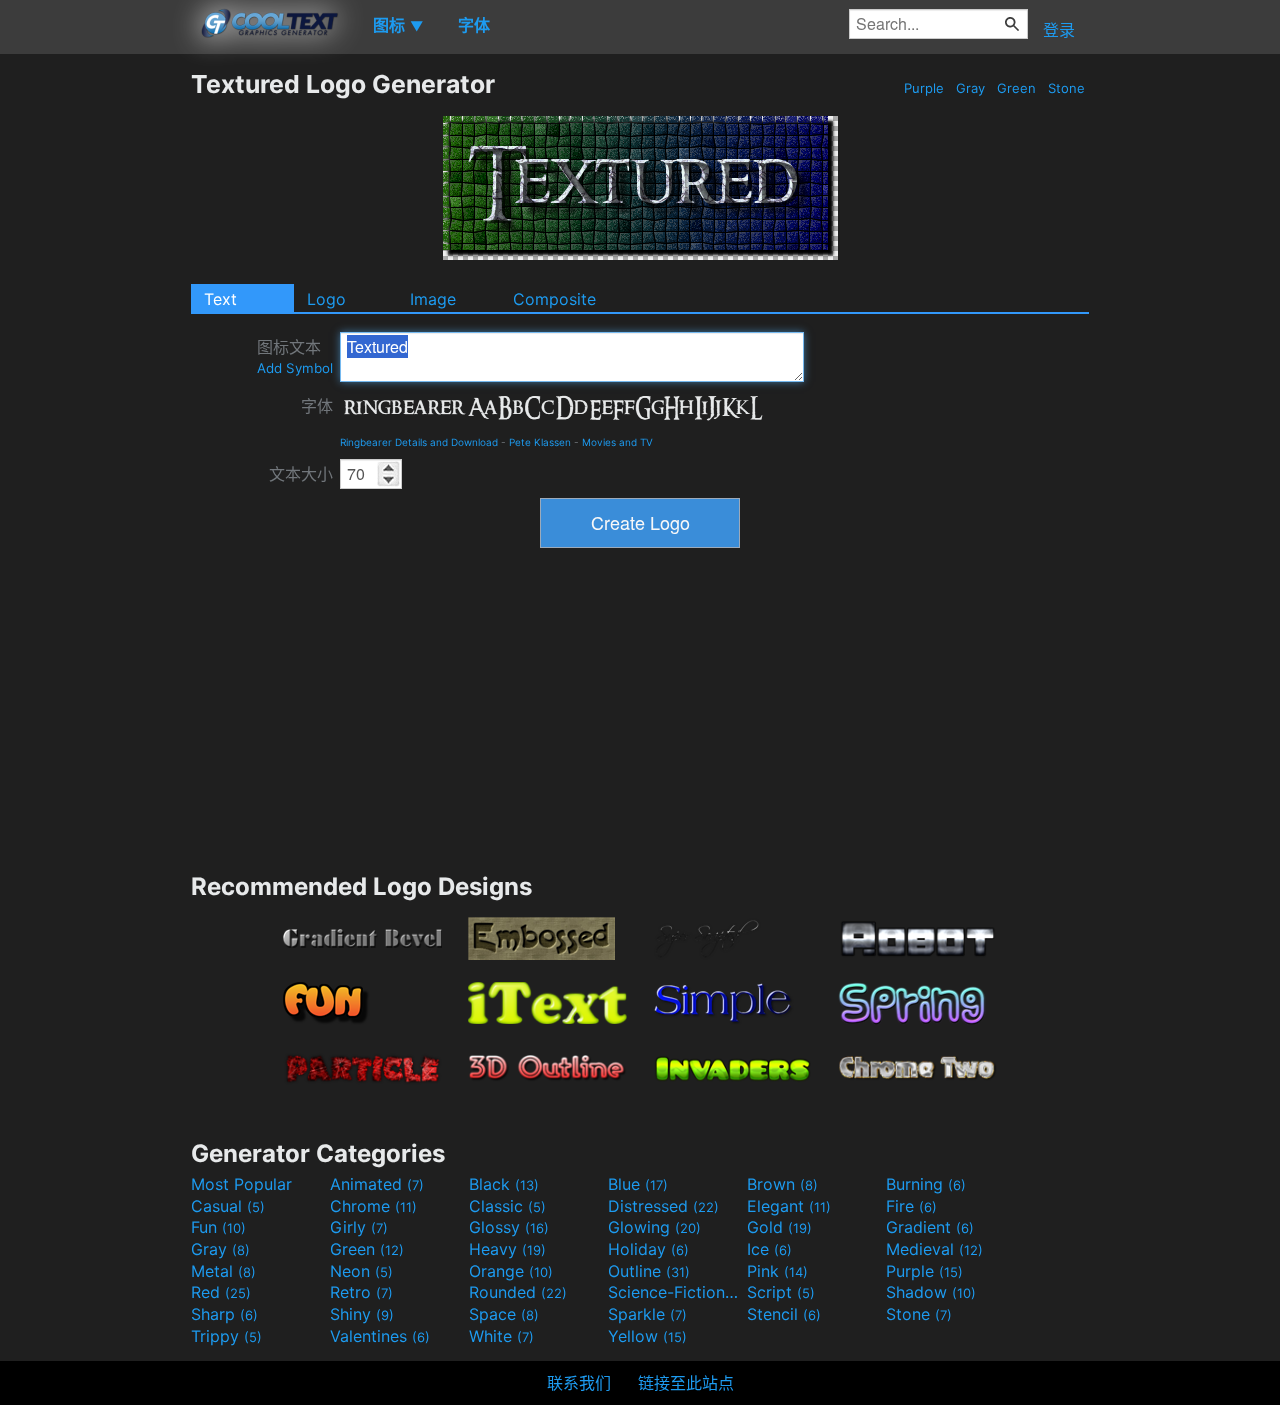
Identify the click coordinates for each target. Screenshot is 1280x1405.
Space (504, 1314)
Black (504, 1184)
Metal (223, 1271)
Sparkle (647, 1314)
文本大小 (301, 474)
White (501, 1336)
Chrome (373, 1206)
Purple (924, 88)
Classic (507, 1206)
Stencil (784, 1314)
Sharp (224, 1314)
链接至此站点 (686, 1383)
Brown (782, 1184)
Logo (326, 299)
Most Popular (241, 1184)
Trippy (226, 1336)
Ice (769, 1249)
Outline (649, 1271)
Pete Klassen (540, 442)
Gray (970, 88)
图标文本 (295, 356)
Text (220, 299)
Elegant (789, 1206)
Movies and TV (617, 442)
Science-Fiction (675, 1292)
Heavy (507, 1249)
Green (1016, 88)
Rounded (518, 1292)
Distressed (663, 1206)
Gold (779, 1227)
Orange (511, 1271)
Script (781, 1292)
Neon (361, 1271)
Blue (638, 1184)
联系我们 (579, 1383)
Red (221, 1292)
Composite (554, 299)
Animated (377, 1184)
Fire (911, 1206)
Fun (218, 1227)
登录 (1059, 30)
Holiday (648, 1249)
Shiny (362, 1314)
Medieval (934, 1249)
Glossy (509, 1227)
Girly (359, 1227)
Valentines (380, 1336)
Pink (777, 1271)
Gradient (930, 1227)
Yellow (647, 1336)
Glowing (654, 1227)
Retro (361, 1292)
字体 (317, 406)
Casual (228, 1206)
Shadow (931, 1292)
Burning (926, 1184)
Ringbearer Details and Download (419, 442)
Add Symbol (295, 368)
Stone (1066, 88)
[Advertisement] (95, 369)
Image (433, 299)
